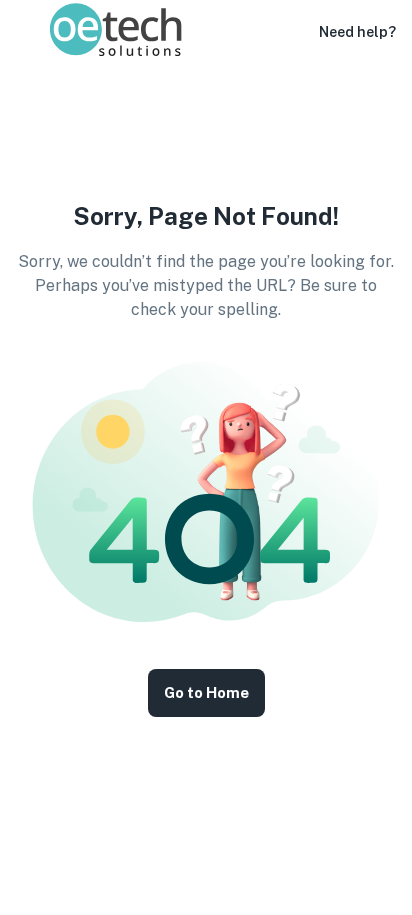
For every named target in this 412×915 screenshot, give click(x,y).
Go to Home (206, 692)
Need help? (357, 32)
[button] (291, 32)
